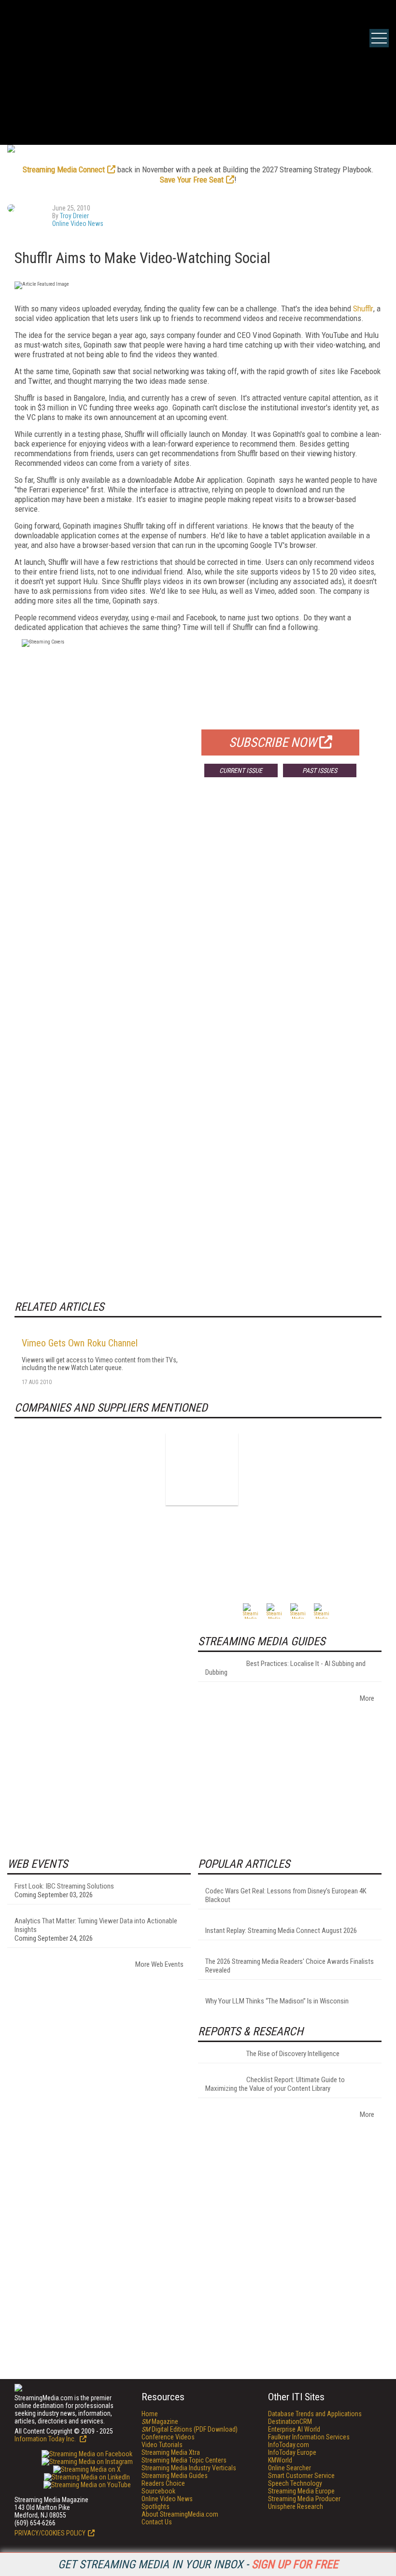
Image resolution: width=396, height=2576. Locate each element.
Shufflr (363, 308)
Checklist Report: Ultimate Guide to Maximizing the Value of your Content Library (275, 2084)
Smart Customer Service (301, 2476)
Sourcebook (158, 2491)
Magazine (160, 2422)
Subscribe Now (273, 742)
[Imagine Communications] (202, 1469)
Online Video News (78, 224)
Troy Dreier (74, 216)
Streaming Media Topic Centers (184, 2460)
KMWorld (280, 2460)
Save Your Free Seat (192, 180)
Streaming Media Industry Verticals (189, 2468)
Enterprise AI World (294, 2429)
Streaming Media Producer (304, 2499)
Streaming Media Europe (301, 2491)
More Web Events (159, 1964)
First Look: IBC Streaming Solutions (64, 1886)
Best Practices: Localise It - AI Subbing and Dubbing (285, 1668)
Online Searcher (290, 2468)
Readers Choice (163, 2483)
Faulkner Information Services (309, 2437)
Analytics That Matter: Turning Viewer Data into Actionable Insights (96, 1925)
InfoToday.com (289, 2445)
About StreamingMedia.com (180, 2514)
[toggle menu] (379, 38)
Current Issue (241, 770)
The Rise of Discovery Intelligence (293, 2054)
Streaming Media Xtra (171, 2452)
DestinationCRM (290, 2422)
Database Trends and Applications (315, 2414)
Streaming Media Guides (175, 2476)
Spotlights (156, 2506)
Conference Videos (168, 2437)
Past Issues (320, 770)
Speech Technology (295, 2483)
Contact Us (157, 2522)
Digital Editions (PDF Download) (190, 2429)
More (367, 1698)
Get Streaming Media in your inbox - (198, 2564)
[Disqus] (198, 927)
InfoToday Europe (292, 2452)
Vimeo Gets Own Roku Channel (80, 1343)
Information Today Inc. (46, 2439)
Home (150, 2414)
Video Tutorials (162, 2445)
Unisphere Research (296, 2506)
